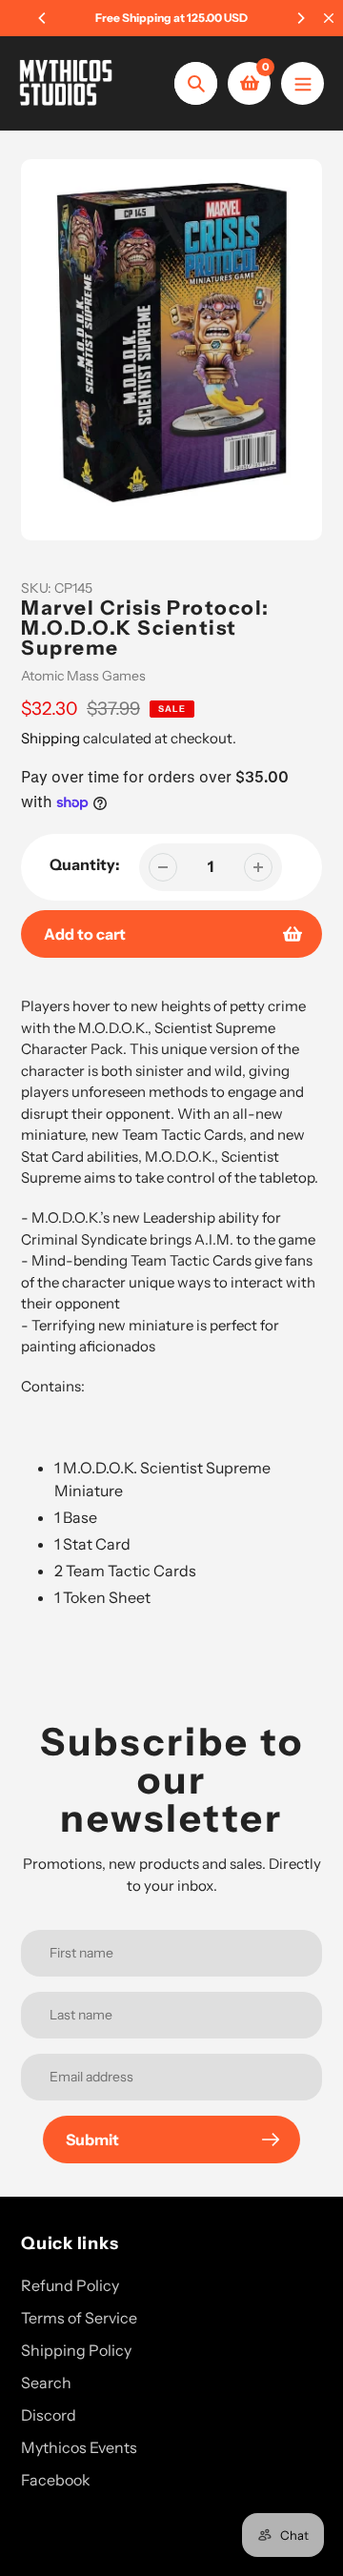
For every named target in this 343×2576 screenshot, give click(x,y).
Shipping (50, 738)
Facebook (56, 2480)
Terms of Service (79, 2318)
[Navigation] (303, 83)
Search (46, 2383)
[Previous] (43, 18)
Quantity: (85, 864)
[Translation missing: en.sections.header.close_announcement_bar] (329, 18)
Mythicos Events (79, 2447)
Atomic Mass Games (83, 676)
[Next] (300, 18)
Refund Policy (70, 2285)
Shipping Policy (76, 2350)
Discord (49, 2415)
